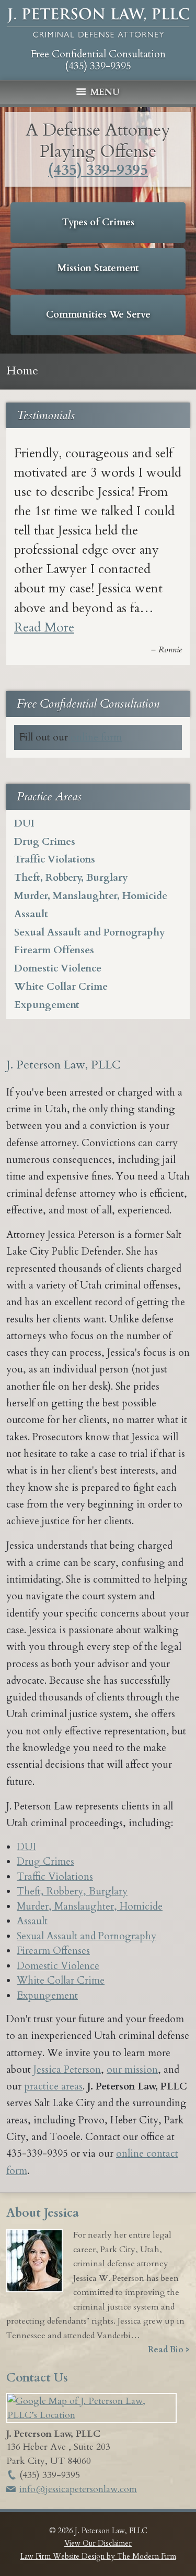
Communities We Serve (98, 315)
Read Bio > (169, 2350)
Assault (31, 914)
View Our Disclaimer (98, 2543)
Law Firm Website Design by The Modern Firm (98, 2556)
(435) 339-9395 (98, 66)
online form (96, 737)
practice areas (53, 2086)
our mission (132, 2070)
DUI (24, 823)
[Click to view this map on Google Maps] (91, 2415)
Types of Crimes (98, 222)
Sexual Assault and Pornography (90, 932)
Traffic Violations (55, 859)
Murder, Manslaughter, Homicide (91, 896)
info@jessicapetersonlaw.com (78, 2489)
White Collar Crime (61, 987)
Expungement (47, 1005)
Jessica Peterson (67, 2070)
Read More (44, 628)
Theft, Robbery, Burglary (71, 878)
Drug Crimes (45, 842)
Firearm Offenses (54, 950)
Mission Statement (98, 268)
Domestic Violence (58, 968)
